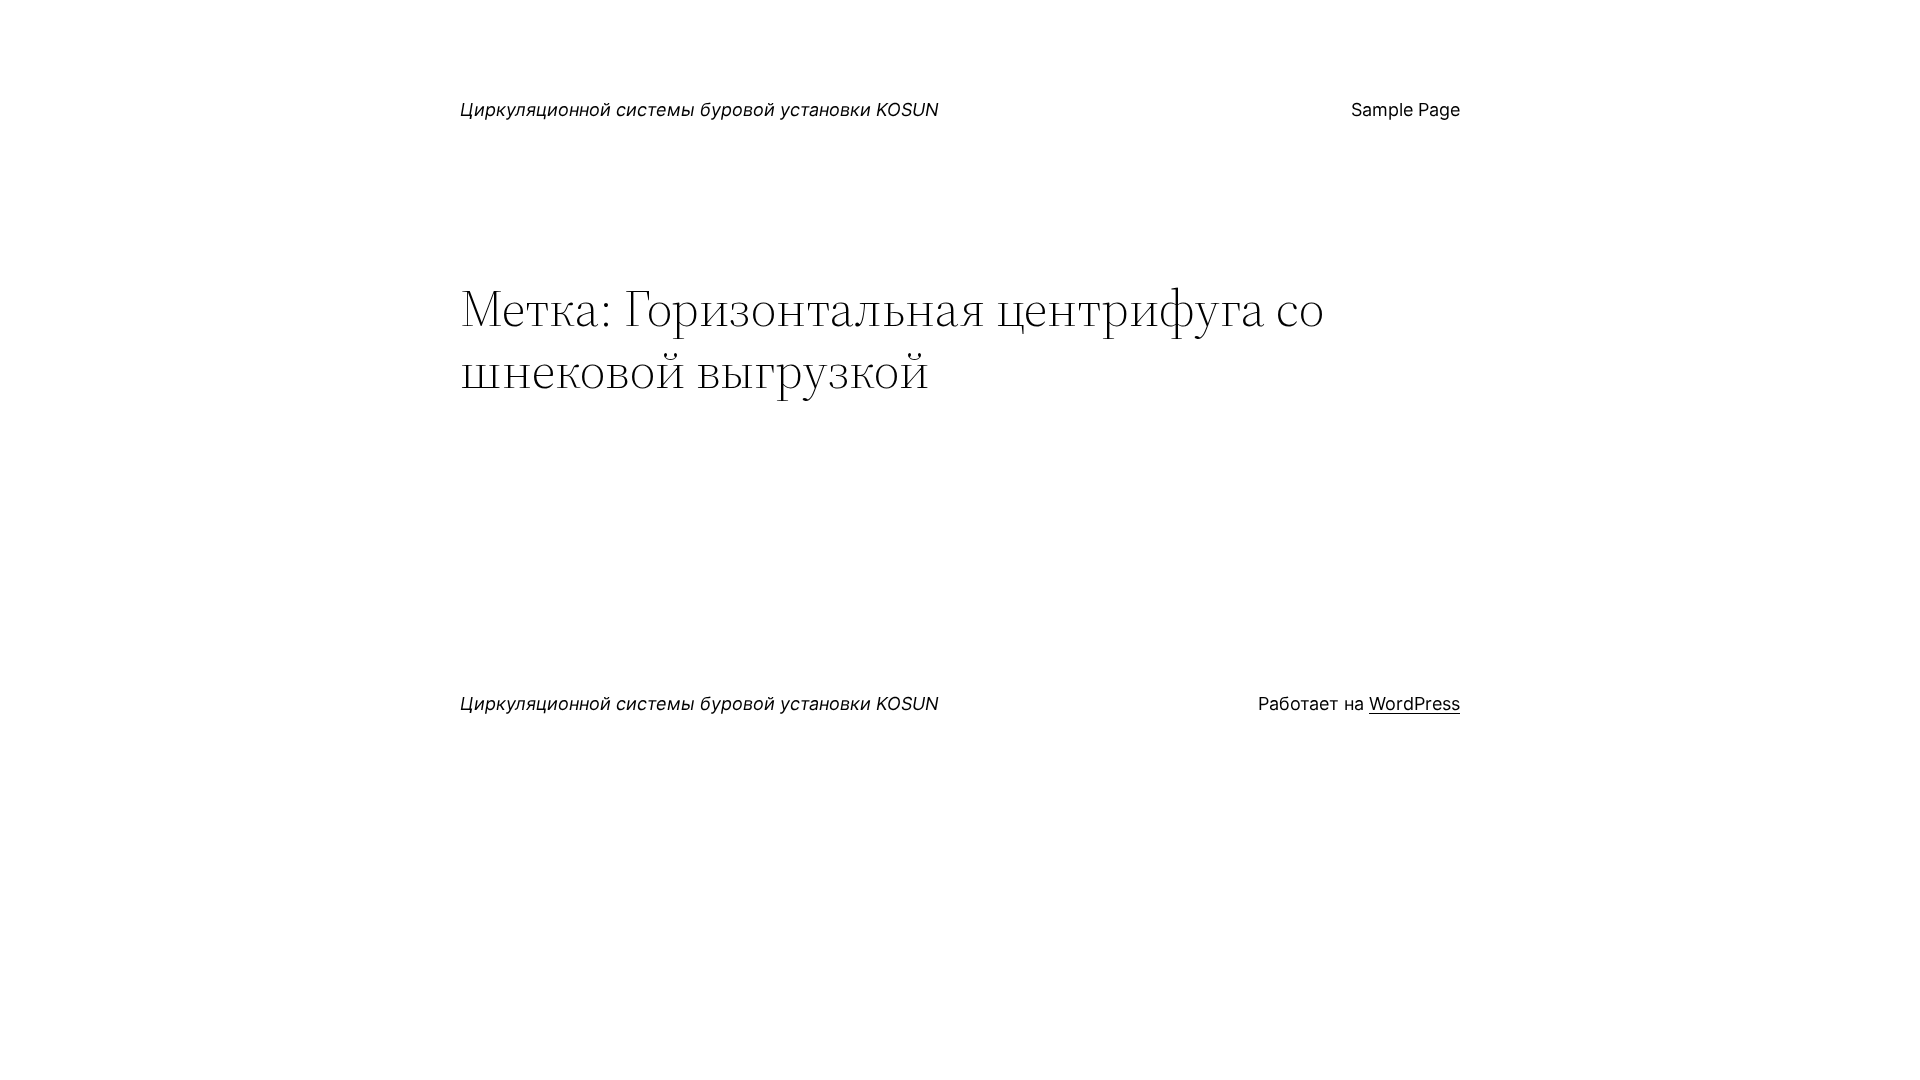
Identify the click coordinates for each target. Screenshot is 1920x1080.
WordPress (1414, 703)
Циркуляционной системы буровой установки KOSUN (699, 109)
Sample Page (1405, 109)
